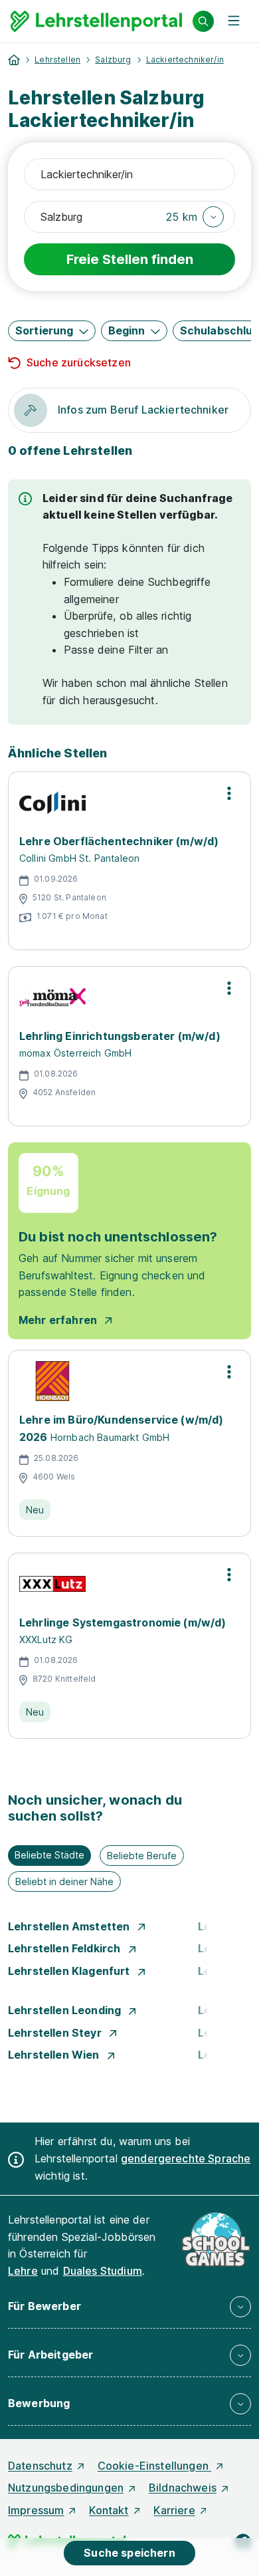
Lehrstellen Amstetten (70, 1926)
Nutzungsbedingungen (66, 2488)
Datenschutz (40, 2466)
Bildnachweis (183, 2488)
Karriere (174, 2510)
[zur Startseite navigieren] (14, 60)
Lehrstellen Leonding (66, 2010)
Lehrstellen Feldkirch (66, 1948)
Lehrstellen (57, 60)
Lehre (23, 2271)
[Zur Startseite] (96, 21)
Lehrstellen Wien (55, 2055)
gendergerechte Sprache (186, 2158)
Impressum (36, 2510)
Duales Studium (103, 2271)
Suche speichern (129, 2553)
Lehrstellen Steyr (56, 2033)
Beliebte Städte (49, 1855)
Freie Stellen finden (130, 259)
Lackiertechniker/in (185, 60)
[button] (195, 217)
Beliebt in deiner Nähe (64, 1881)
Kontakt (109, 2510)
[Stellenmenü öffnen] (229, 793)
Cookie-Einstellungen (154, 2466)
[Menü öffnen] (234, 21)
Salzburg (113, 60)
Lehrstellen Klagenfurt (70, 1971)
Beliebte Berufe (142, 1856)
